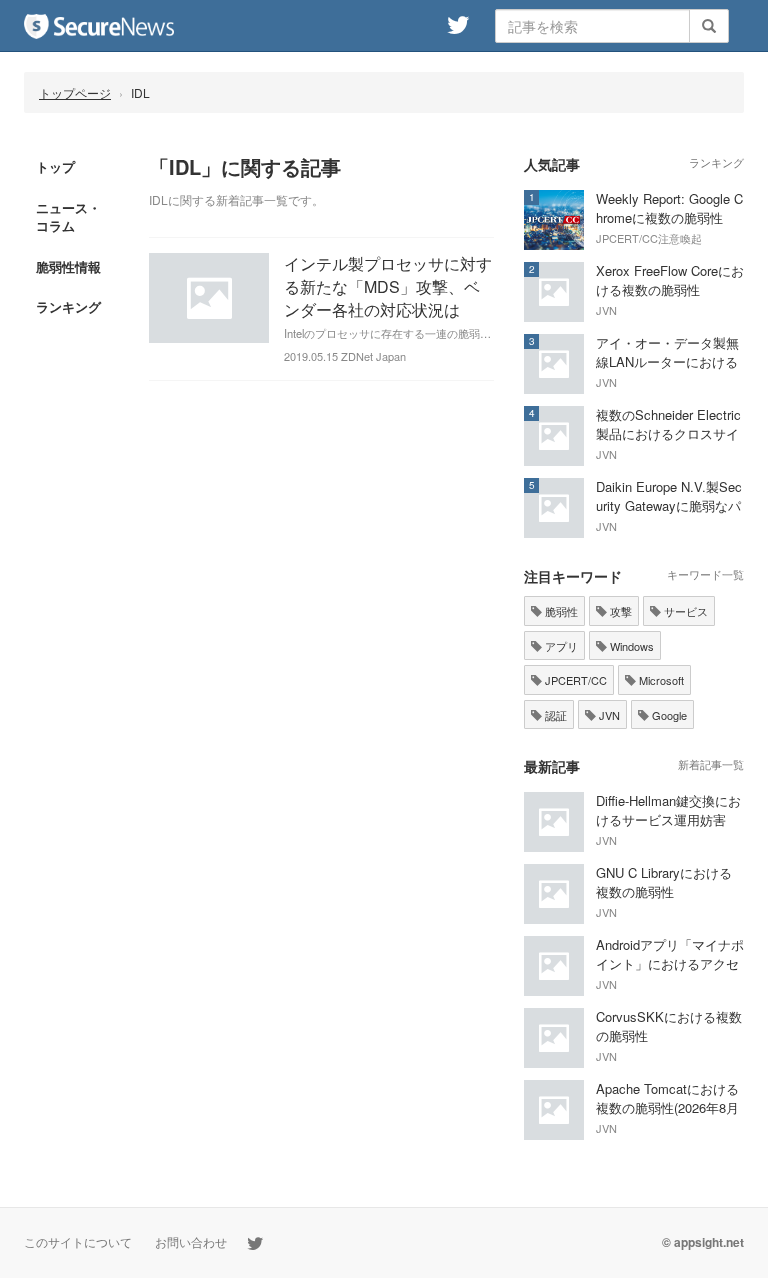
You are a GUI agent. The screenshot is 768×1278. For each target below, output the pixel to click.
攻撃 (619, 611)
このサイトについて (78, 1241)
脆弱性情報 (68, 266)
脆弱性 (560, 611)
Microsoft (660, 680)
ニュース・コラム (68, 217)
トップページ (75, 92)
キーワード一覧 (705, 574)
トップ (55, 166)
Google (668, 715)
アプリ (560, 646)
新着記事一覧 (711, 764)
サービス (684, 611)
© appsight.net (703, 1242)
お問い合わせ (191, 1241)
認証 (554, 715)
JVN (608, 715)
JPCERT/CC (574, 680)
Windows (630, 646)
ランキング (68, 306)
